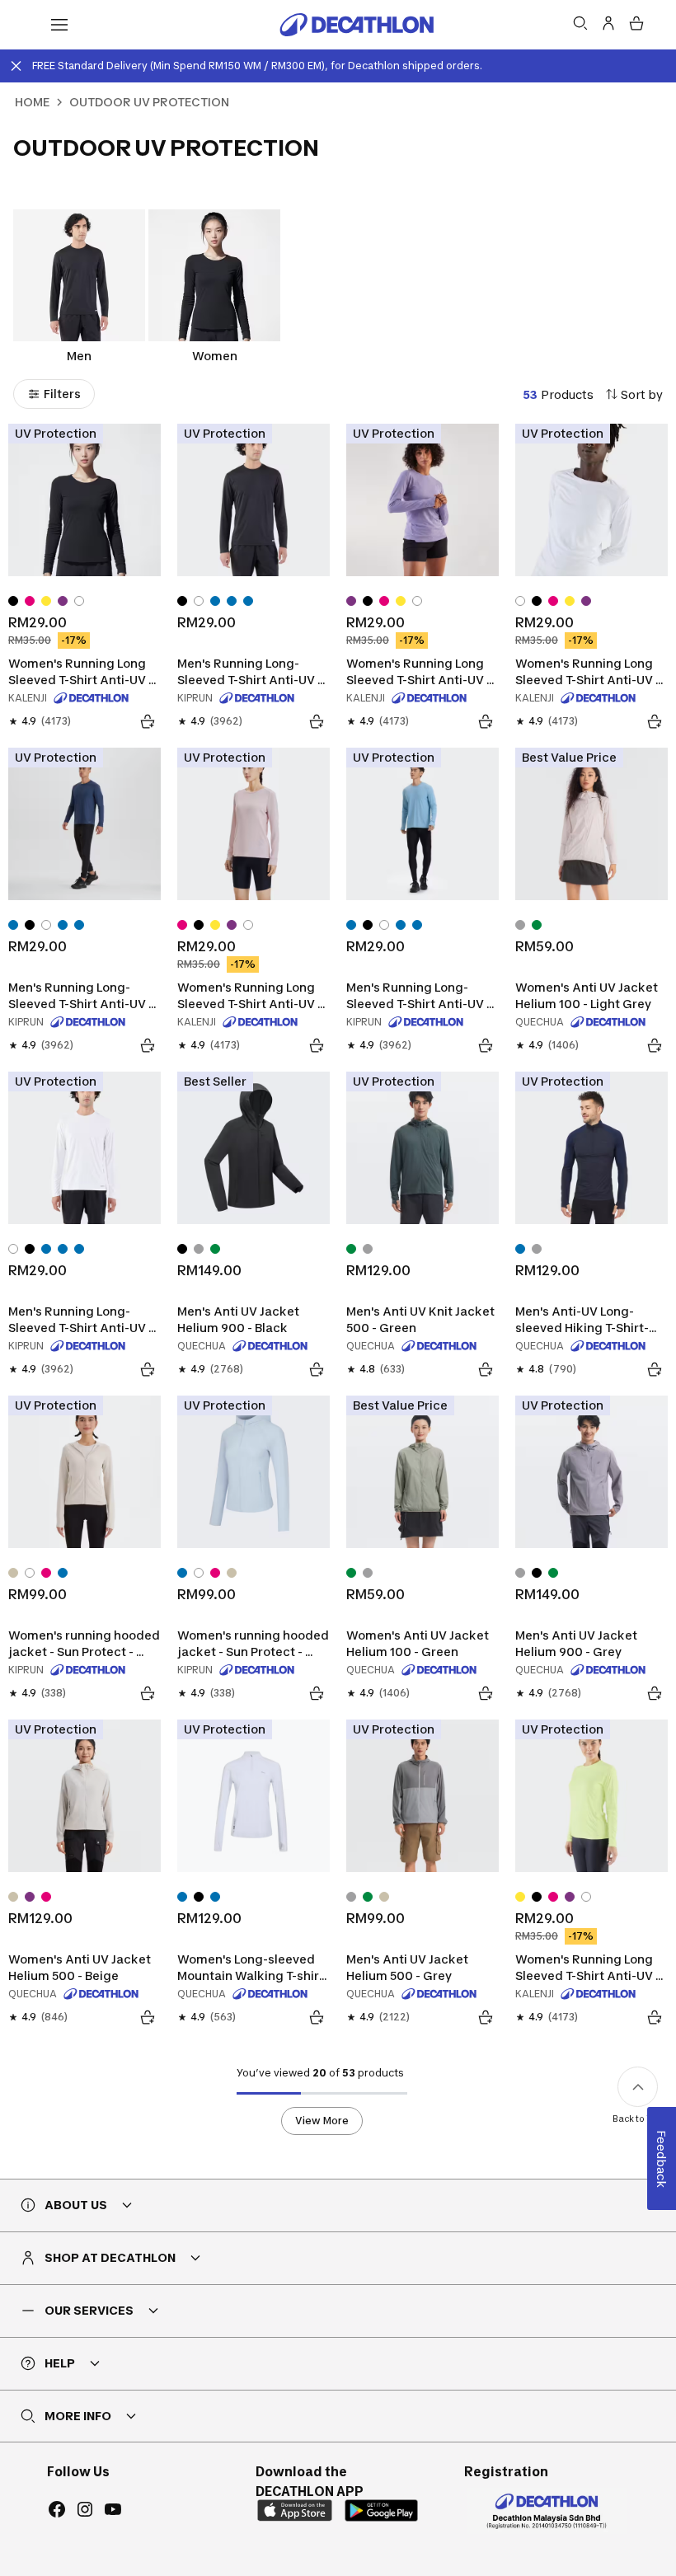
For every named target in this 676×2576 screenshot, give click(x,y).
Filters (62, 394)
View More (322, 2121)
